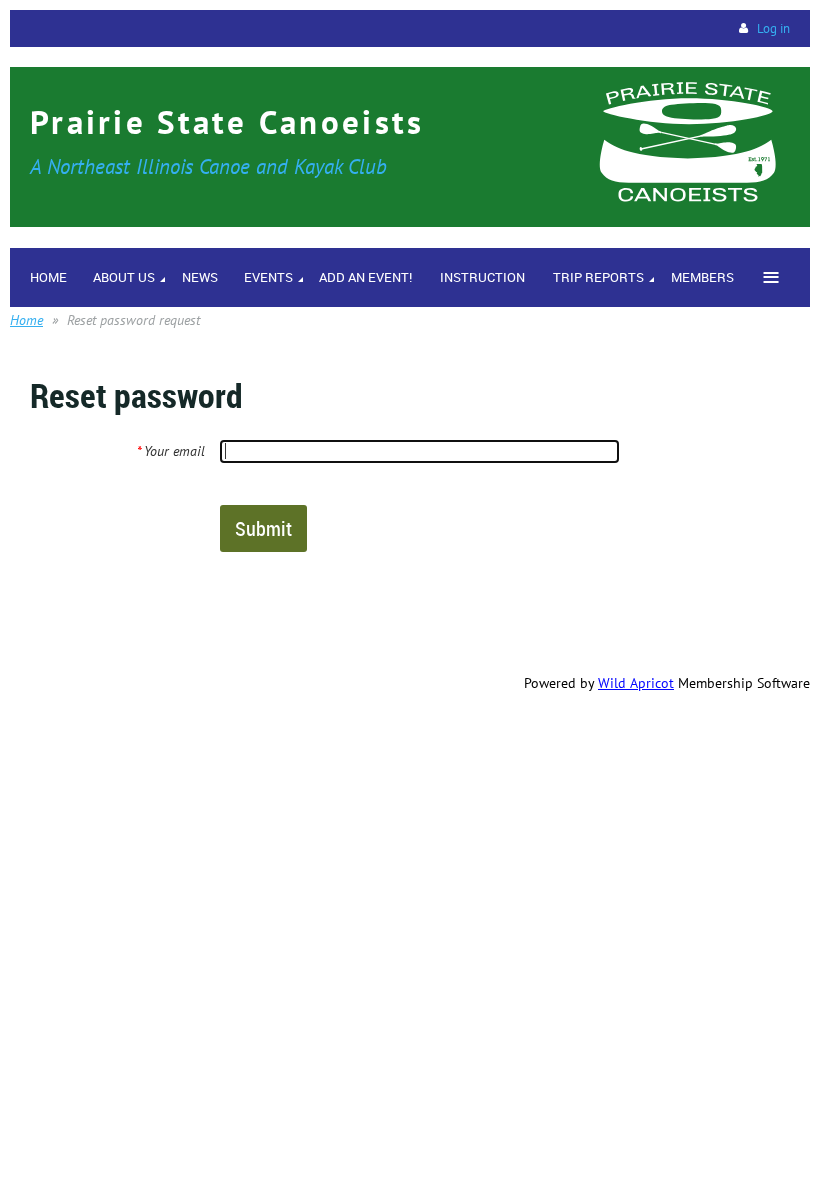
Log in (773, 28)
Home (26, 320)
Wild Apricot (636, 683)
